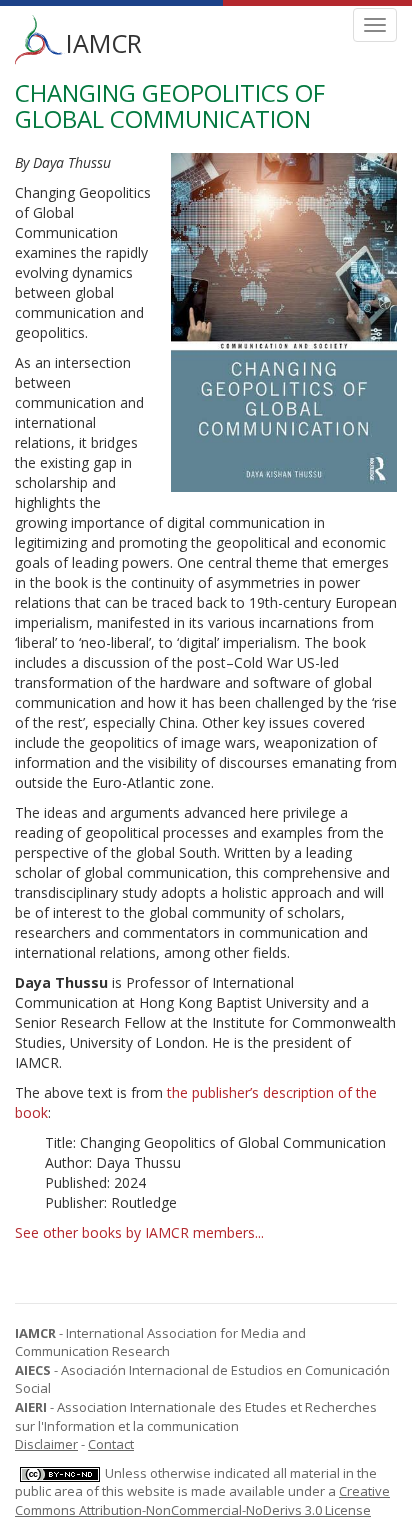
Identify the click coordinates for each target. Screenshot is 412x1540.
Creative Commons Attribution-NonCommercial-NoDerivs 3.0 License (202, 1500)
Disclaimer (46, 1444)
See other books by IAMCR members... (139, 1232)
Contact (111, 1444)
